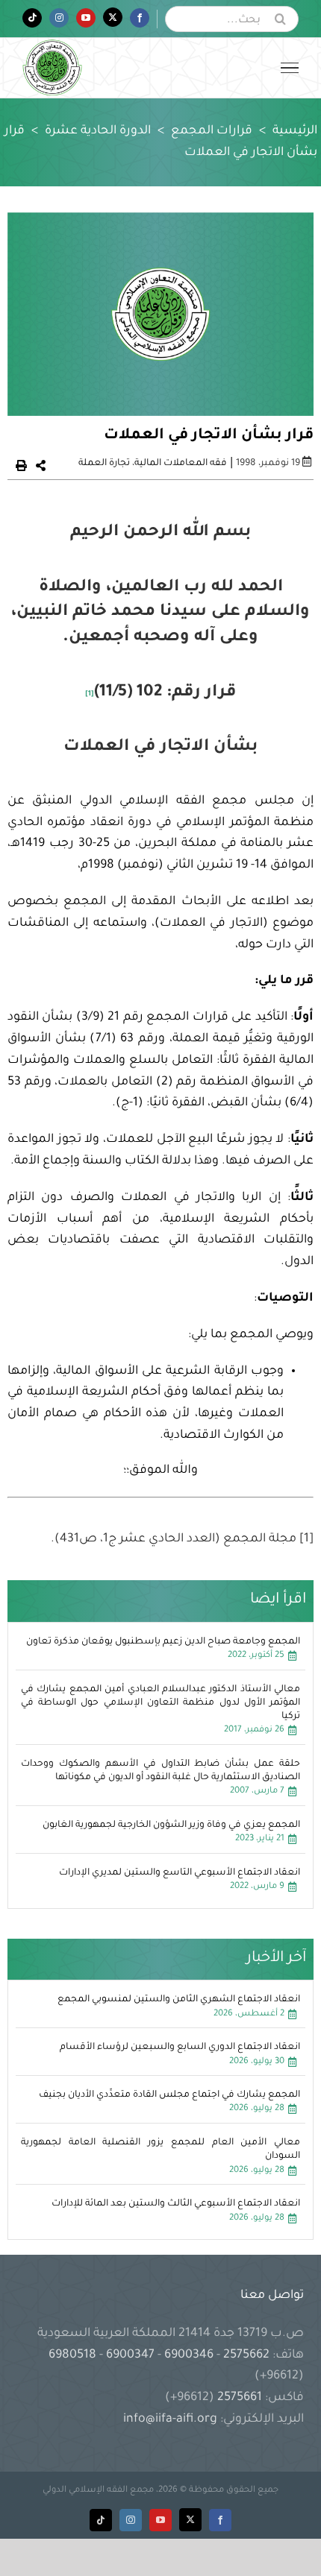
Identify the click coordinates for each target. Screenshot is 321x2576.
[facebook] (220, 2520)
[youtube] (160, 2520)
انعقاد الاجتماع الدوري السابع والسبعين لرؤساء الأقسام (180, 2048)
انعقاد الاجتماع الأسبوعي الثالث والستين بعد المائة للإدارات (176, 2204)
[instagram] (131, 2520)
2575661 (240, 2398)
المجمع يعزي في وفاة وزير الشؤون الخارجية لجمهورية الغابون (171, 1825)
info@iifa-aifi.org (170, 2419)
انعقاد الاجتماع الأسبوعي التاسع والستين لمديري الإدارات (180, 1873)
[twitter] (190, 2520)
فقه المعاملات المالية (181, 464)
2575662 (246, 2355)
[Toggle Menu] (290, 68)
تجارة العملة (104, 464)
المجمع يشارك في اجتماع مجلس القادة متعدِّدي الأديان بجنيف (169, 2095)
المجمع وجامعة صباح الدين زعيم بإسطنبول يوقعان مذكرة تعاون (163, 1642)
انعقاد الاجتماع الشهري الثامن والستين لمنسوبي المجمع (179, 2000)
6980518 (74, 2355)
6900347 (130, 2355)
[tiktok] (101, 2520)
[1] (90, 694)
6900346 (189, 2355)
